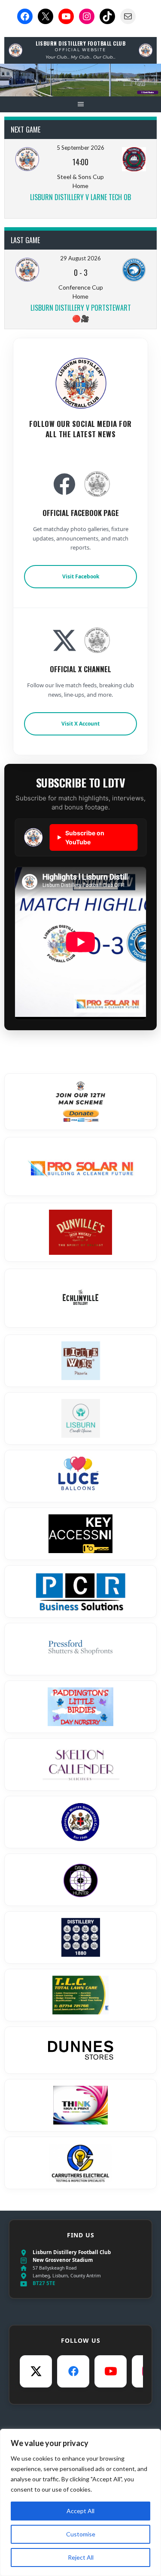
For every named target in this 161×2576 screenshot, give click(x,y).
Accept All (80, 2511)
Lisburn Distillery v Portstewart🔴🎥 (81, 313)
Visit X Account (80, 724)
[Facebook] (73, 2371)
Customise (81, 2534)
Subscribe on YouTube (81, 837)
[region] (80, 2502)
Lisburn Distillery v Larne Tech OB (80, 197)
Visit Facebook (81, 576)
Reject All (81, 2557)
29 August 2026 (80, 258)
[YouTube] (111, 2371)
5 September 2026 (80, 148)
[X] (36, 2371)
